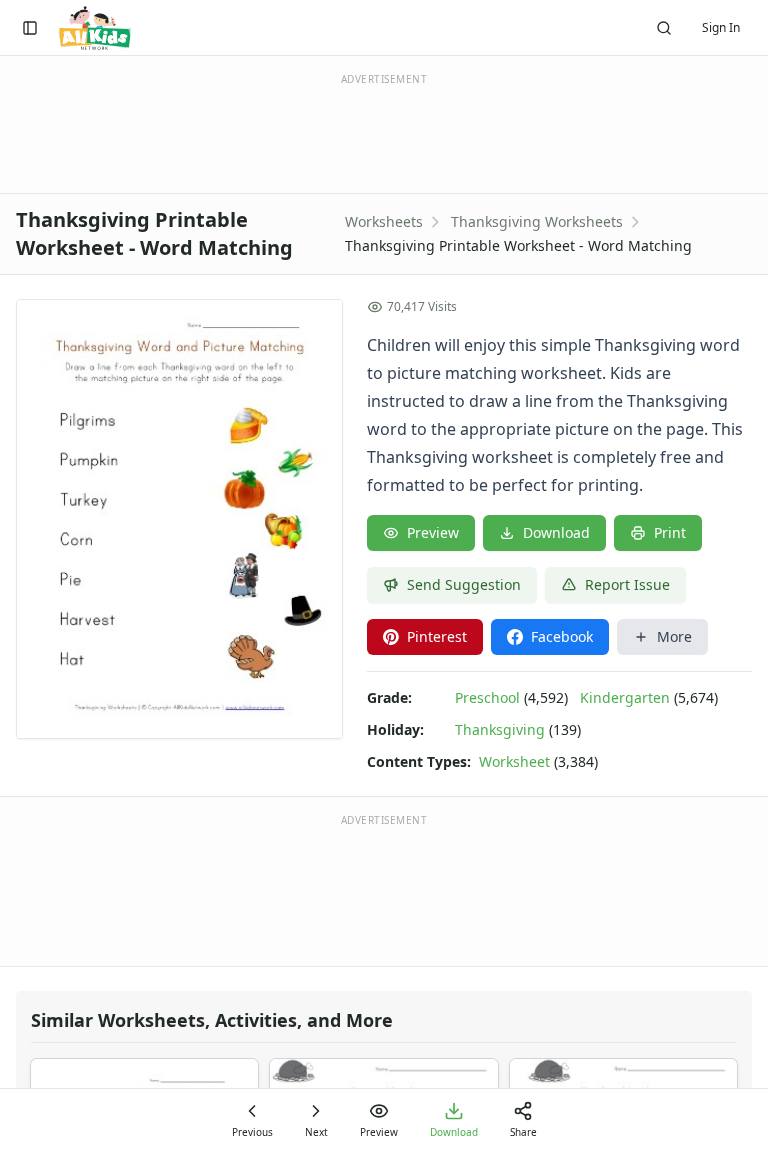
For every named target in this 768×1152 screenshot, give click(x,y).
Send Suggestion (464, 584)
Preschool (487, 697)
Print (670, 532)
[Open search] (664, 28)
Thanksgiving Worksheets (537, 221)
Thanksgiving (500, 729)
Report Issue (627, 584)
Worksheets (384, 221)
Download (556, 532)
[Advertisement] (384, 889)
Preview (433, 532)
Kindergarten (625, 697)
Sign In (721, 27)
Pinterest (437, 636)
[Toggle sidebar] (30, 28)
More (674, 636)
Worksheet (514, 761)
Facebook (562, 636)
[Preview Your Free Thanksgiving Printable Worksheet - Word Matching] (179, 519)
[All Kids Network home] (94, 28)
